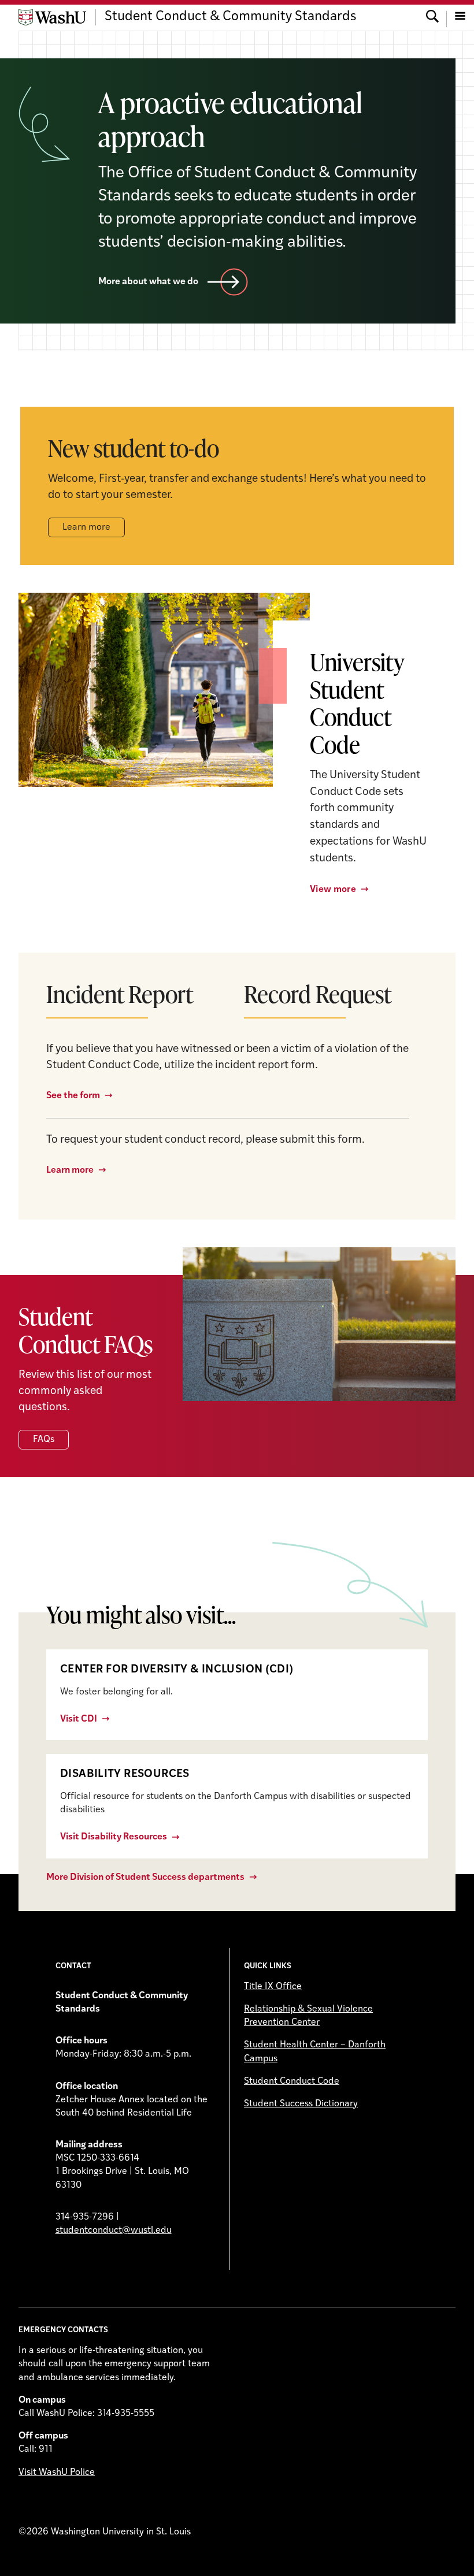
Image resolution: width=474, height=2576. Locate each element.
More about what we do (148, 282)
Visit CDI (79, 1719)
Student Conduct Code (292, 2081)
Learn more (86, 527)
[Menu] (460, 17)
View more (333, 890)
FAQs (44, 1440)
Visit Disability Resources (114, 1837)
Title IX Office (273, 1987)
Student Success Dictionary (301, 2104)
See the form (73, 1096)
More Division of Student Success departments (145, 1878)
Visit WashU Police (57, 2473)
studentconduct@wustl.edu (114, 2231)
